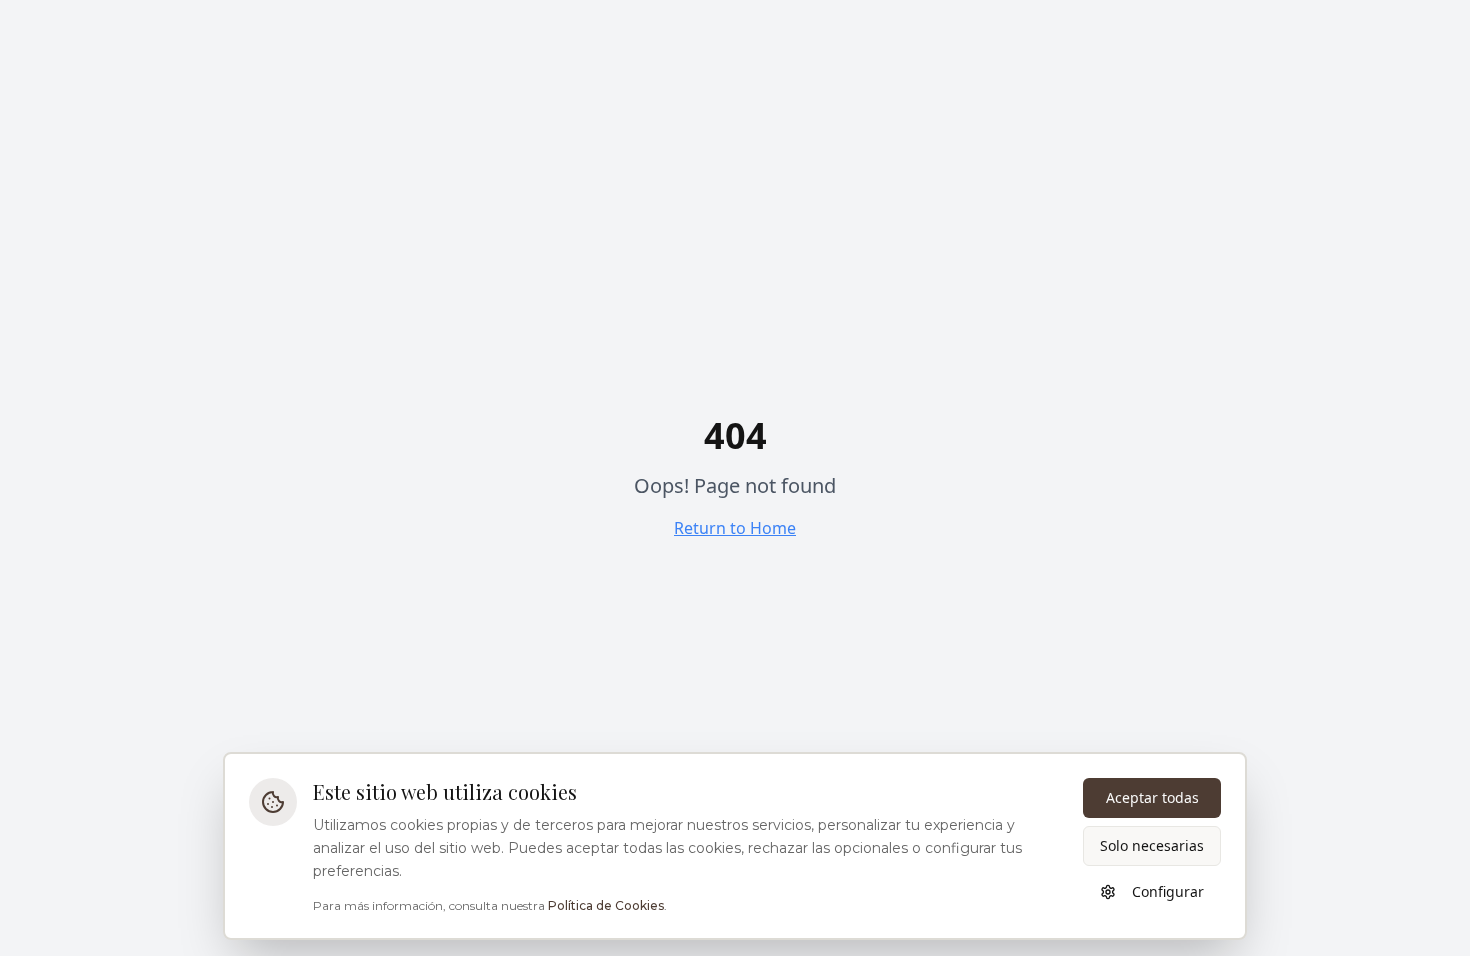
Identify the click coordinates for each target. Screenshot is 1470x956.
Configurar (1168, 891)
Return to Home (735, 528)
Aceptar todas (1152, 797)
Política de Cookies (606, 905)
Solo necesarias (1152, 845)
